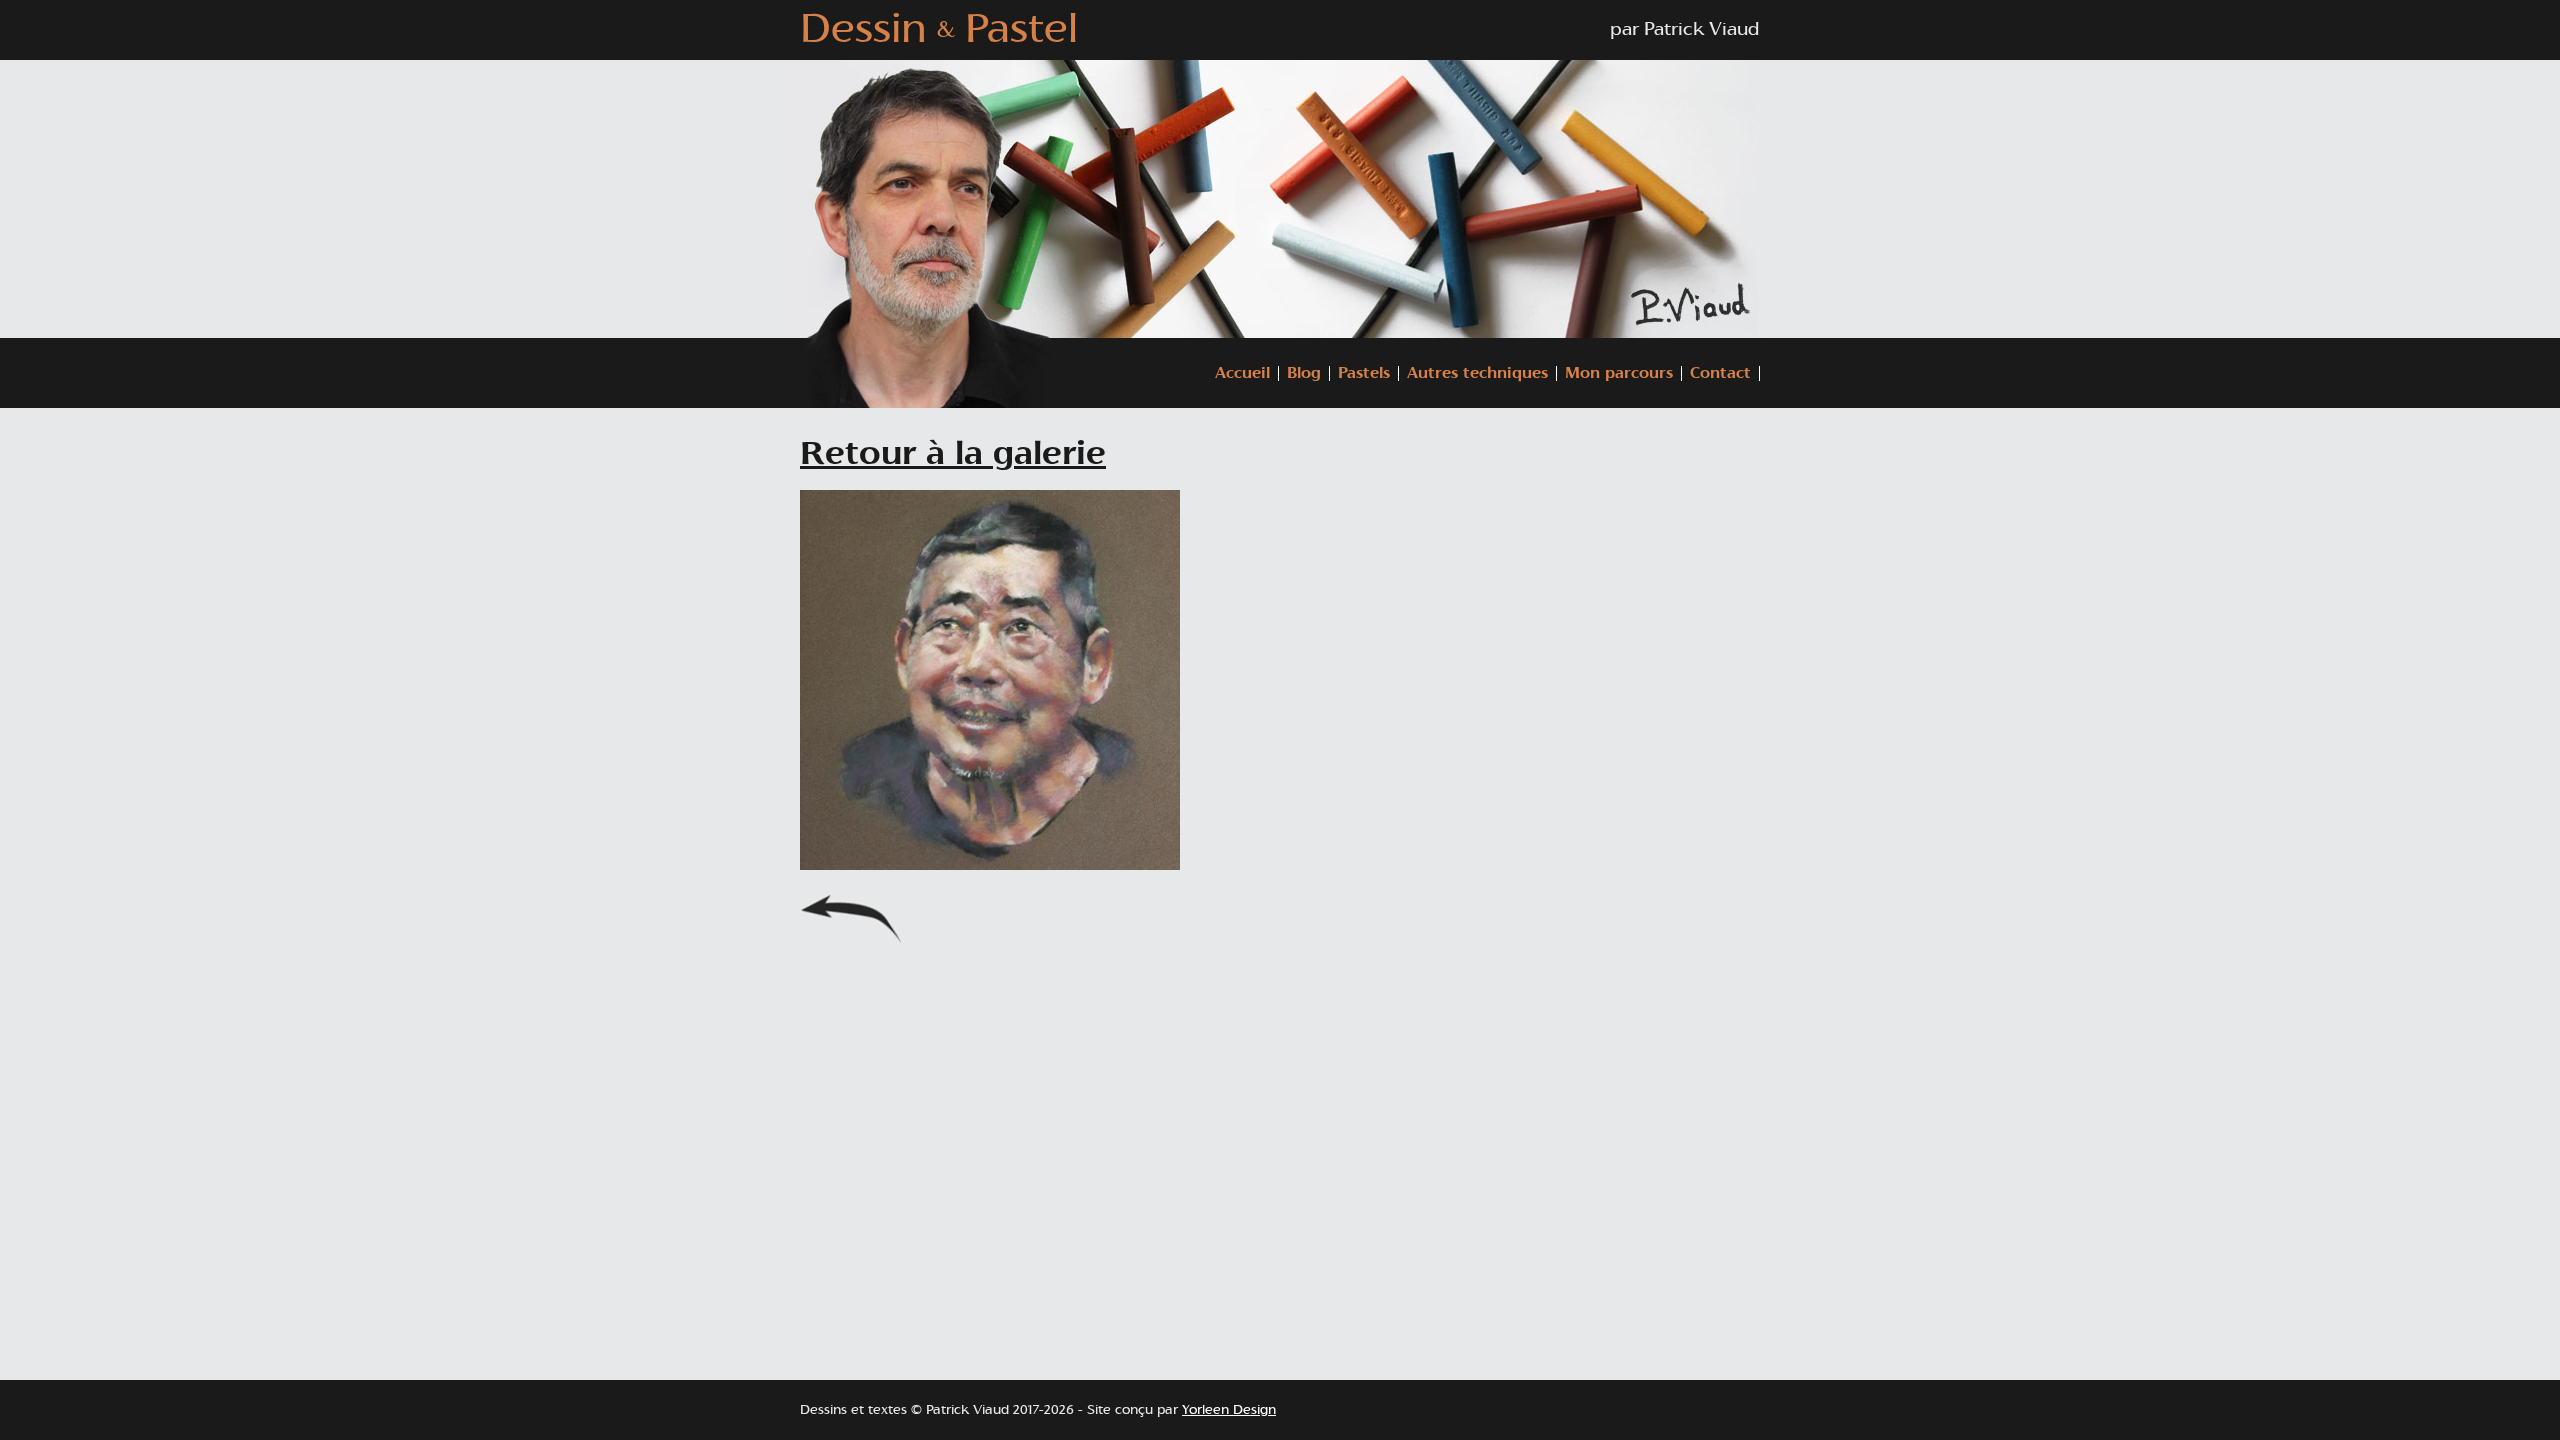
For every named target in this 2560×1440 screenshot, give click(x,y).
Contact (1720, 373)
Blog (1304, 373)
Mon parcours (1619, 373)
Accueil (1242, 373)
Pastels (1364, 373)
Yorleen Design (1229, 1410)
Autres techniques (1477, 373)
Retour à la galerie (953, 454)
